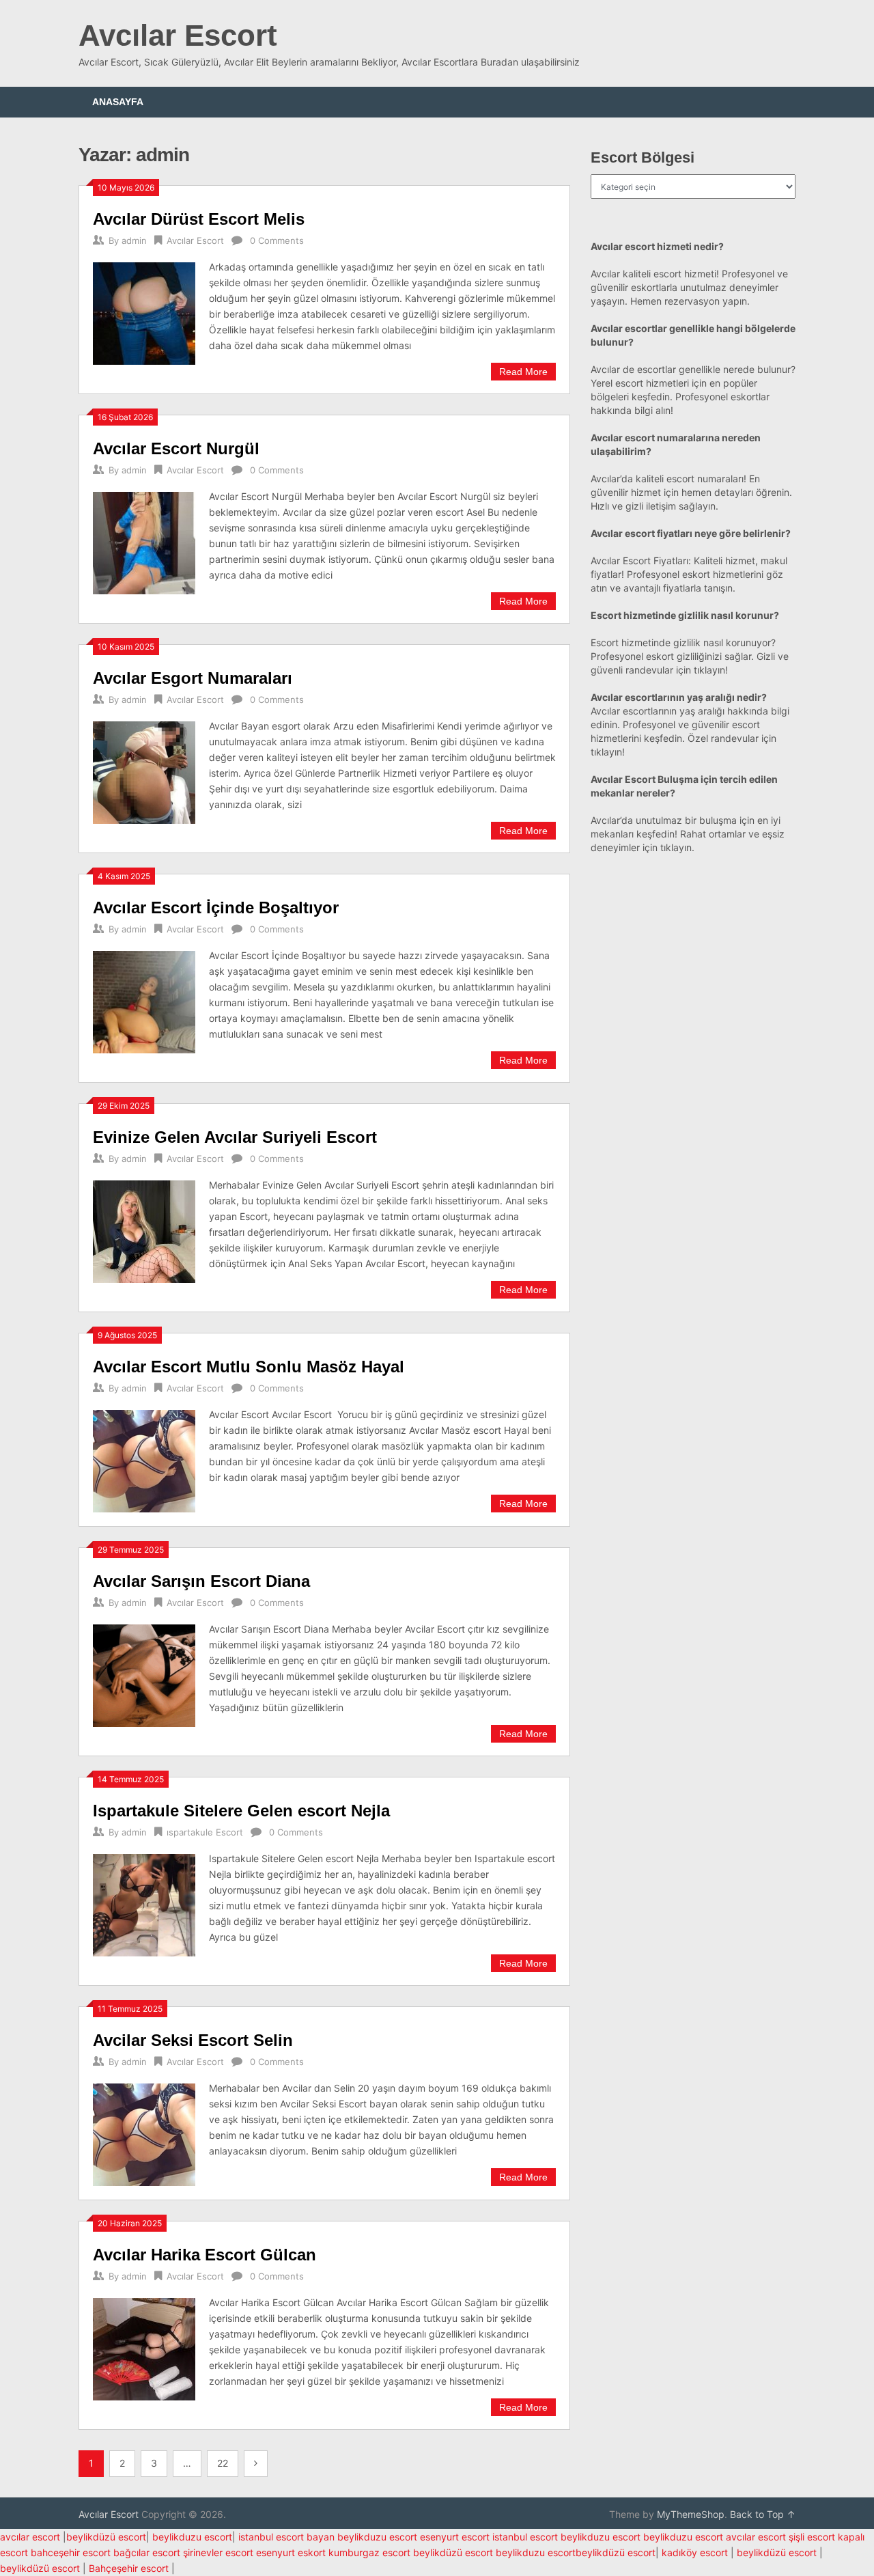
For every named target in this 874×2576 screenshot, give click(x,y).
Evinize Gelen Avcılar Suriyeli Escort (235, 1137)
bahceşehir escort (71, 2552)
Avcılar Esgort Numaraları (193, 678)
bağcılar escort (147, 2552)
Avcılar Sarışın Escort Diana (201, 1581)
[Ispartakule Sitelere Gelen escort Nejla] (144, 1903)
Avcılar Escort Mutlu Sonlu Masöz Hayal (249, 1367)
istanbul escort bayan (286, 2537)
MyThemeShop (691, 2514)
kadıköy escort (695, 2552)
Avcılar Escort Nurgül (176, 448)
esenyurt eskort (291, 2552)
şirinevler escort (218, 2552)
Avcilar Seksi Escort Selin (193, 2040)
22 (223, 2463)
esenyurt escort (455, 2537)
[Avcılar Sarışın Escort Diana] (144, 1674)
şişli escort (812, 2537)
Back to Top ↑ (763, 2514)
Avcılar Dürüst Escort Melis (199, 219)
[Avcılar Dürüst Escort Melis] (144, 312)
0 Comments (277, 240)
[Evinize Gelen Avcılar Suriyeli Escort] (144, 1230)
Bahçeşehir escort (129, 2568)
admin (134, 240)
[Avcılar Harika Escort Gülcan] (144, 2348)
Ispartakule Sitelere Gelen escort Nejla (241, 1811)
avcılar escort (30, 2537)
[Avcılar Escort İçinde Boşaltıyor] (144, 1000)
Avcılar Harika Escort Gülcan (205, 2255)
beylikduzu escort (192, 2537)
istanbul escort (525, 2537)
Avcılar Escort (178, 35)
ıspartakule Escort (205, 1832)
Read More (523, 372)
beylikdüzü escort (106, 2537)
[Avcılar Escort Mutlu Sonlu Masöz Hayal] (144, 1459)
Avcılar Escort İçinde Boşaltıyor (216, 908)
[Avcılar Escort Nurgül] (144, 541)
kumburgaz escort (369, 2552)
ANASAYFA (118, 102)
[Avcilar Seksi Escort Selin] (144, 2133)
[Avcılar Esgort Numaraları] (144, 771)
